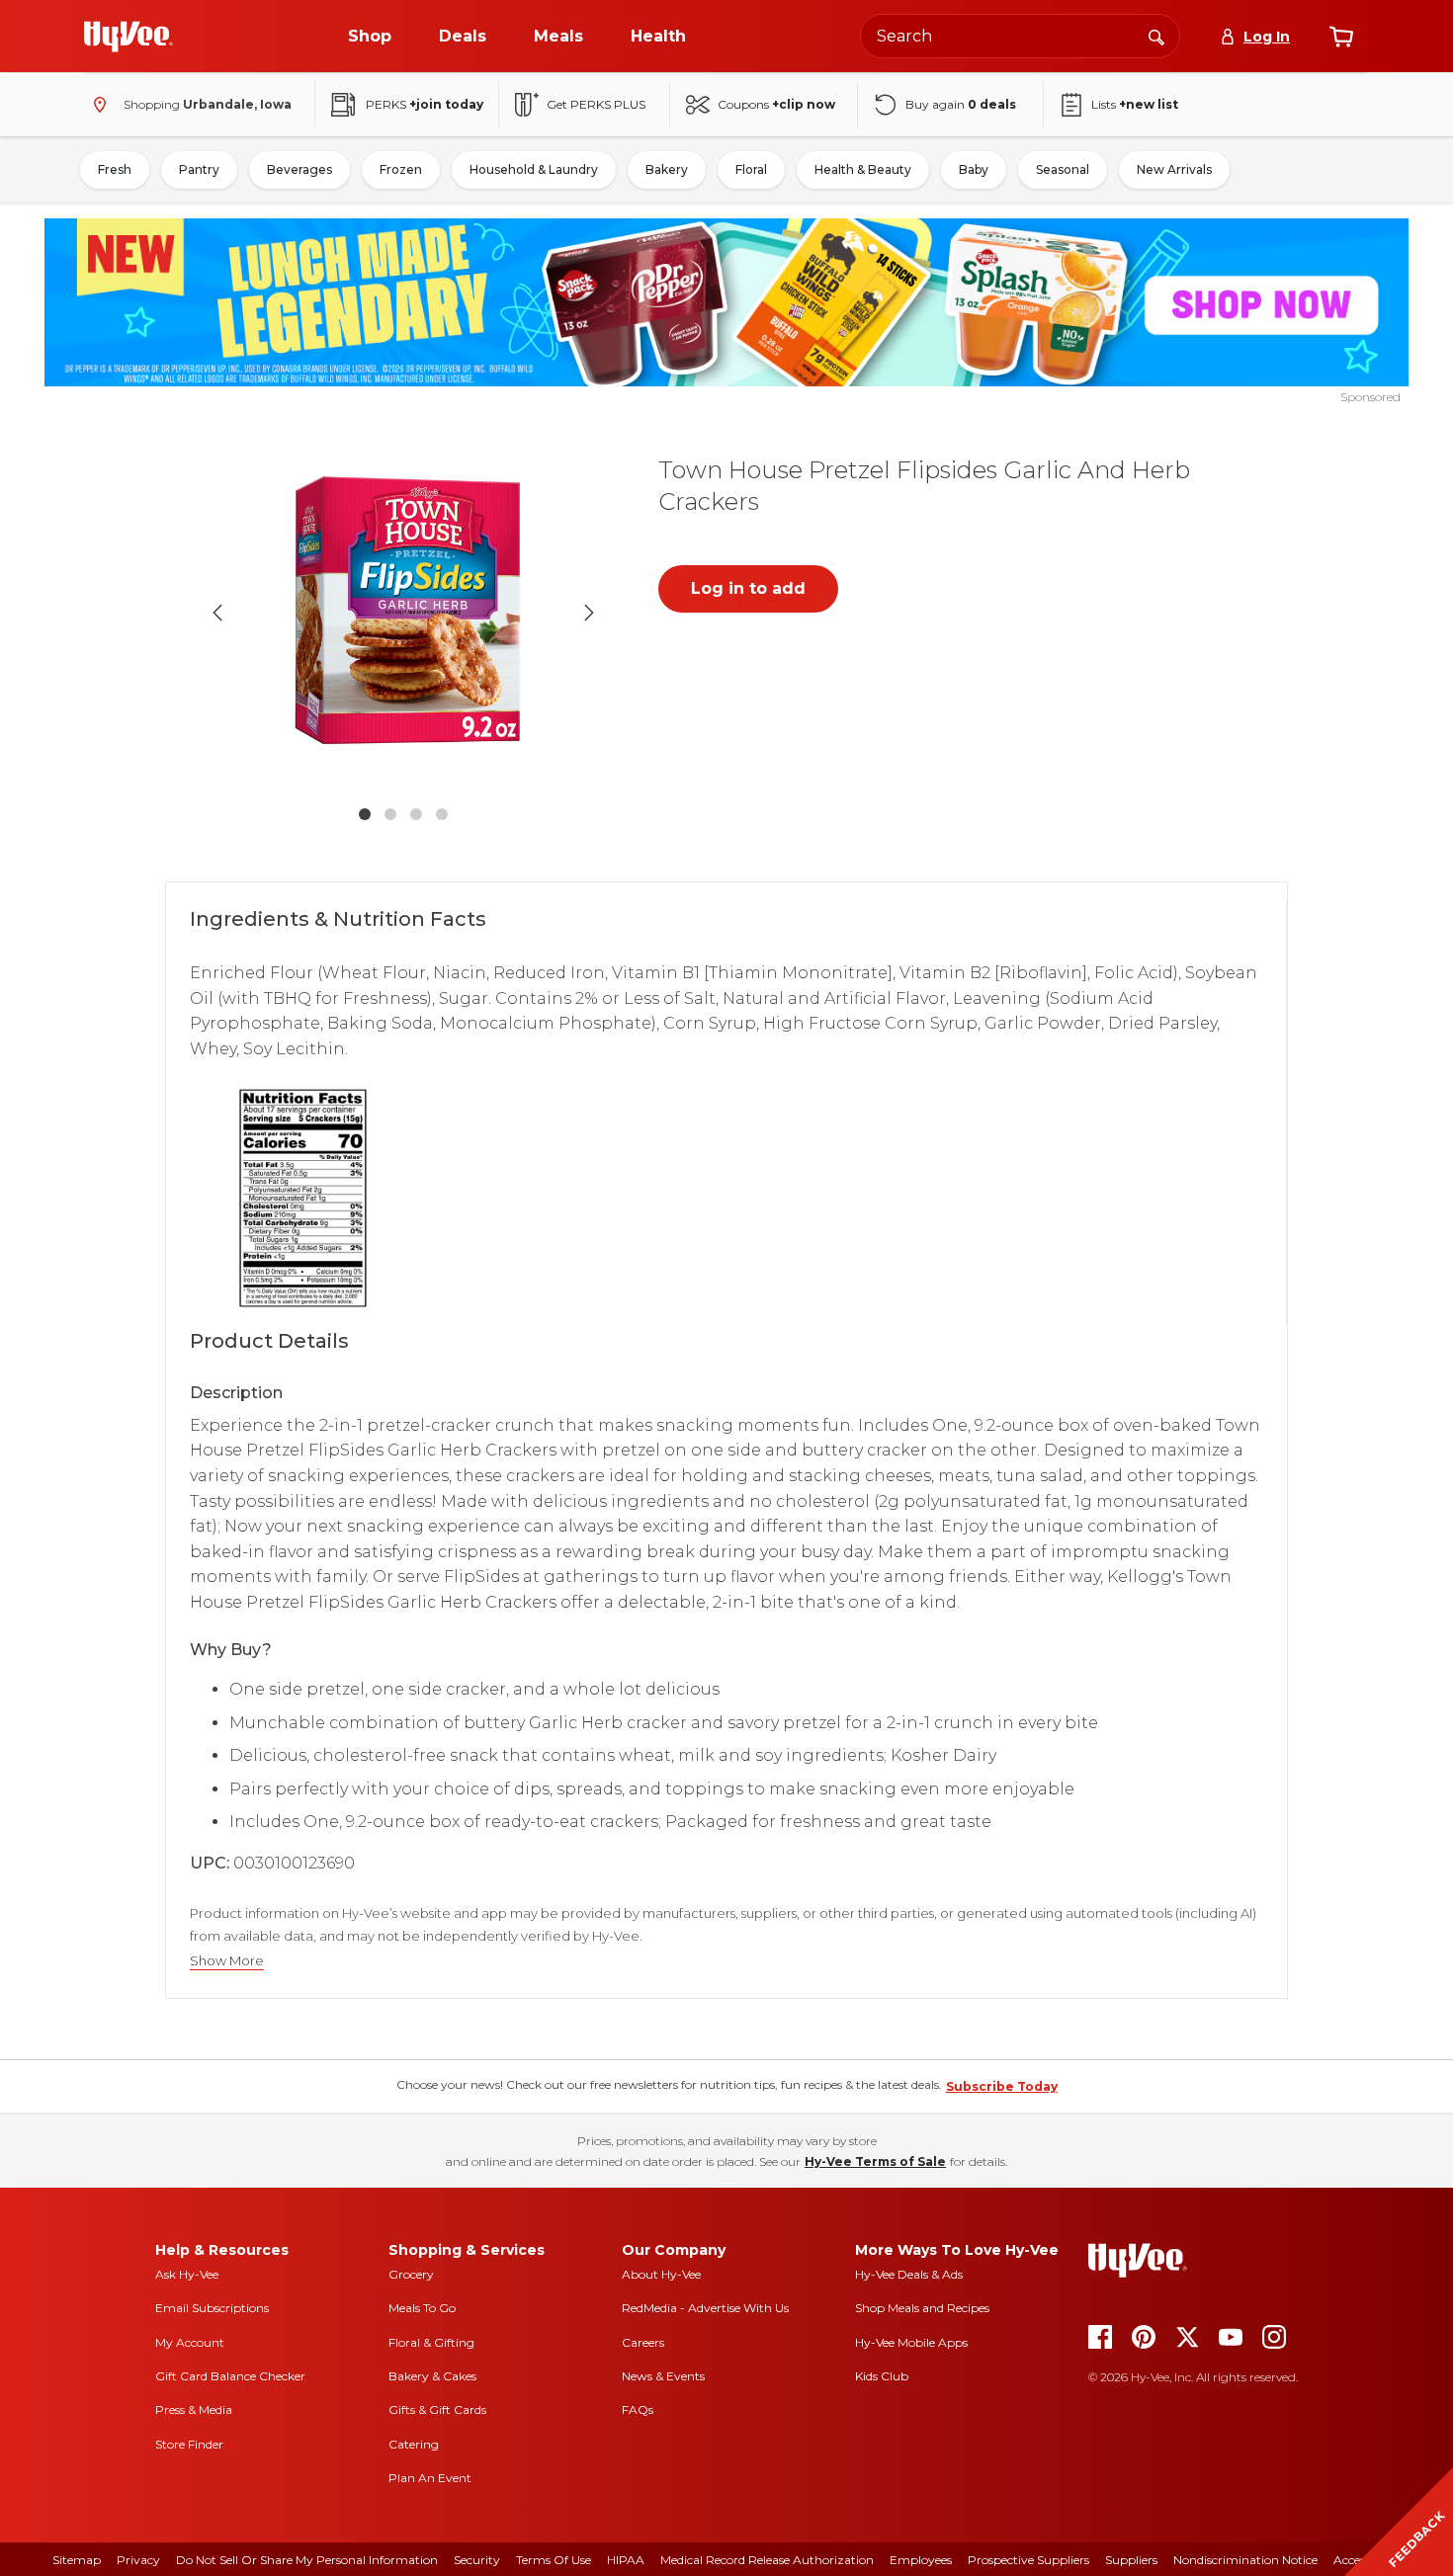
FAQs (638, 2410)
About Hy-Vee (661, 2274)
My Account (190, 2342)
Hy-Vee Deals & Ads (909, 2274)
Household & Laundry (534, 169)
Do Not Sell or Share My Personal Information (307, 2560)
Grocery (411, 2274)
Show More (227, 1961)
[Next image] (589, 613)
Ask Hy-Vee (187, 2274)
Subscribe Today (1002, 2086)
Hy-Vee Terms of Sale (875, 2161)
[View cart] (1341, 37)
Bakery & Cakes (432, 2376)
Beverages (299, 169)
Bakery (667, 169)
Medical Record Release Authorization (767, 2560)
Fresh (115, 169)
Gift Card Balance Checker (230, 2376)
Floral (751, 169)
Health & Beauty (863, 169)
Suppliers (1131, 2560)
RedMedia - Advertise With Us (705, 2308)
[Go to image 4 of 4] (442, 814)
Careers (643, 2342)
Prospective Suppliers (1028, 2560)
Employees (921, 2560)
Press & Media (194, 2410)
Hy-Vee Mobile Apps (911, 2342)
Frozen (401, 169)
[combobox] (1020, 36)
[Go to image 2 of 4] (390, 814)
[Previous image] (217, 613)
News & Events (663, 2376)
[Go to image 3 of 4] (416, 814)
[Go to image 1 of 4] (365, 814)
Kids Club (882, 2376)
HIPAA (626, 2560)
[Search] (1156, 36)
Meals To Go (422, 2308)
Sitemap (77, 2560)
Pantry (199, 169)
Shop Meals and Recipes (922, 2308)
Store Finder (189, 2444)
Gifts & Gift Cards (437, 2410)
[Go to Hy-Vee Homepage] (128, 37)
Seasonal (1063, 169)
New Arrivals (1174, 169)
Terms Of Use (554, 2560)
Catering (414, 2444)
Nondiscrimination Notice (1245, 2560)
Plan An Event (430, 2478)
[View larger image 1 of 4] (403, 613)
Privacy (138, 2560)
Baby (974, 169)
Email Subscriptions (212, 2308)
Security (477, 2560)
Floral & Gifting (431, 2342)
